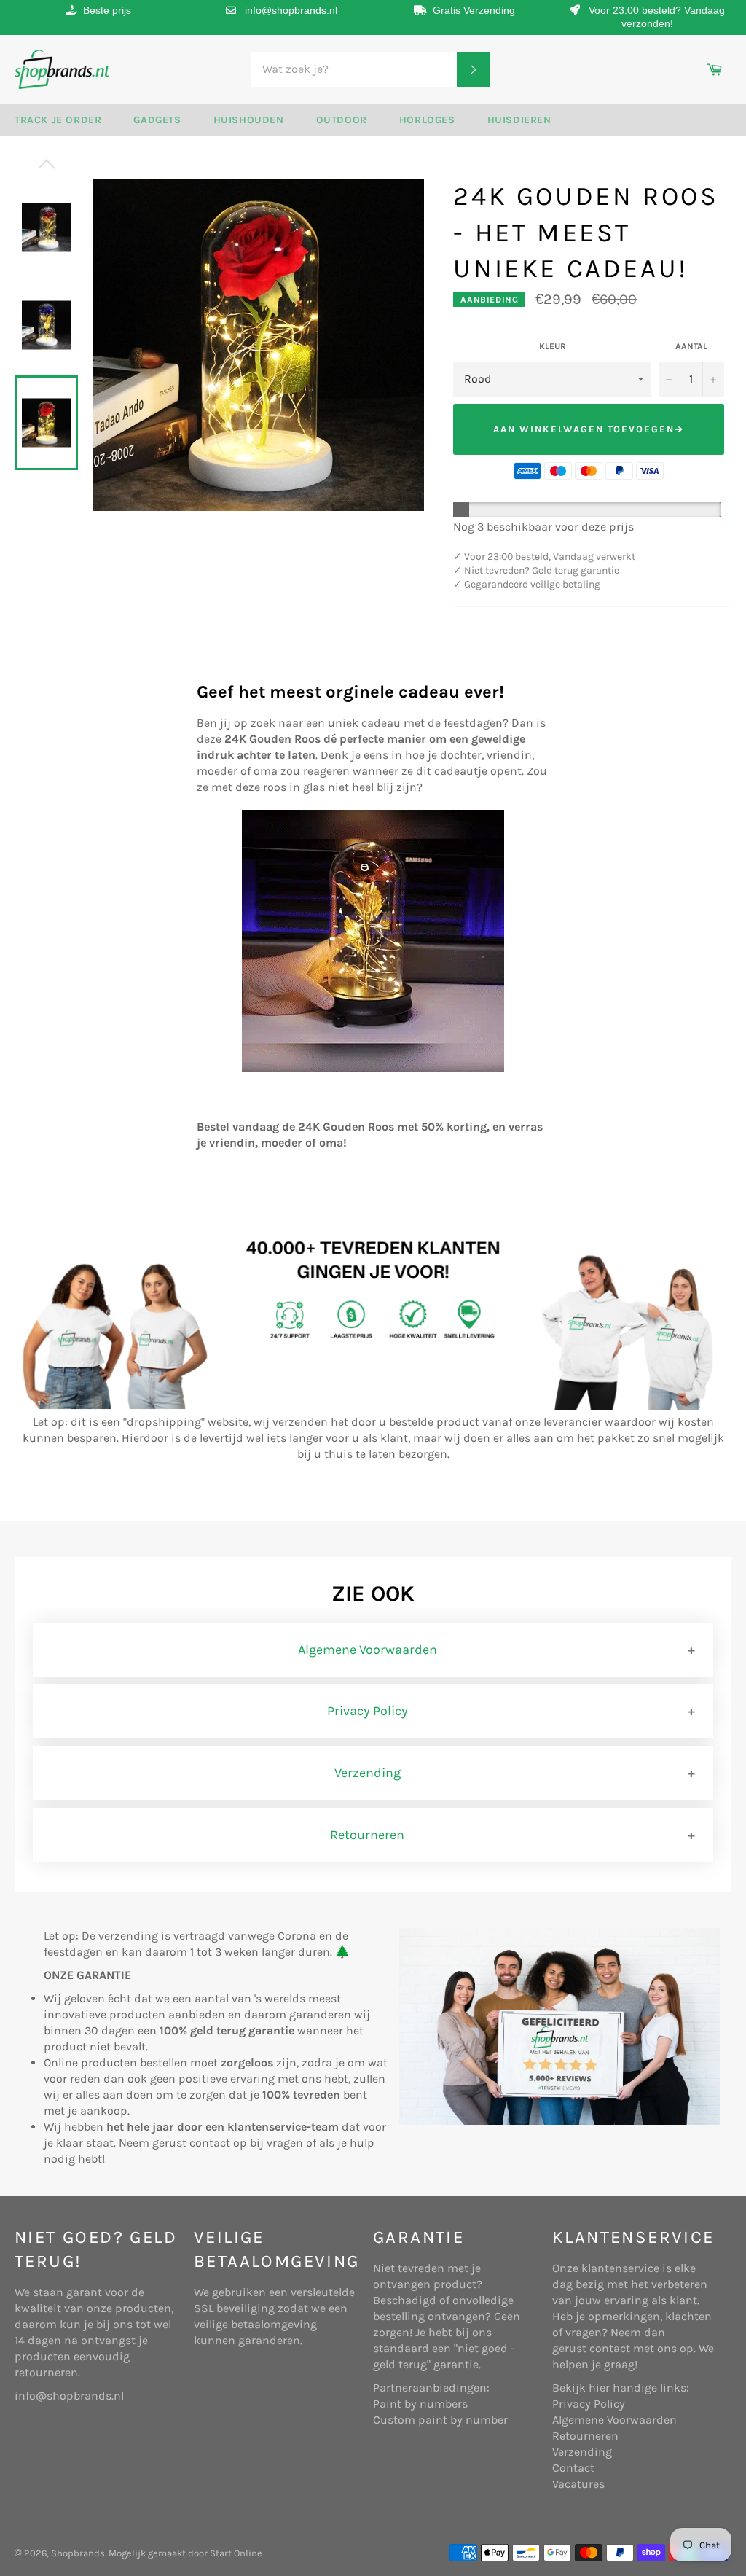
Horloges (427, 120)
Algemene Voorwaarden (368, 1650)
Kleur (553, 346)
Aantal (691, 346)
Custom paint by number (440, 2420)
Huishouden (249, 120)
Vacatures (578, 2484)
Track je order (58, 120)
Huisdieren (519, 120)
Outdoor (342, 120)
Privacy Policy (368, 1711)
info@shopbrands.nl (291, 10)
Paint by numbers (420, 2404)
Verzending (368, 1773)
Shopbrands (78, 2553)
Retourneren (367, 1835)
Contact (573, 2468)
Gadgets (157, 120)
